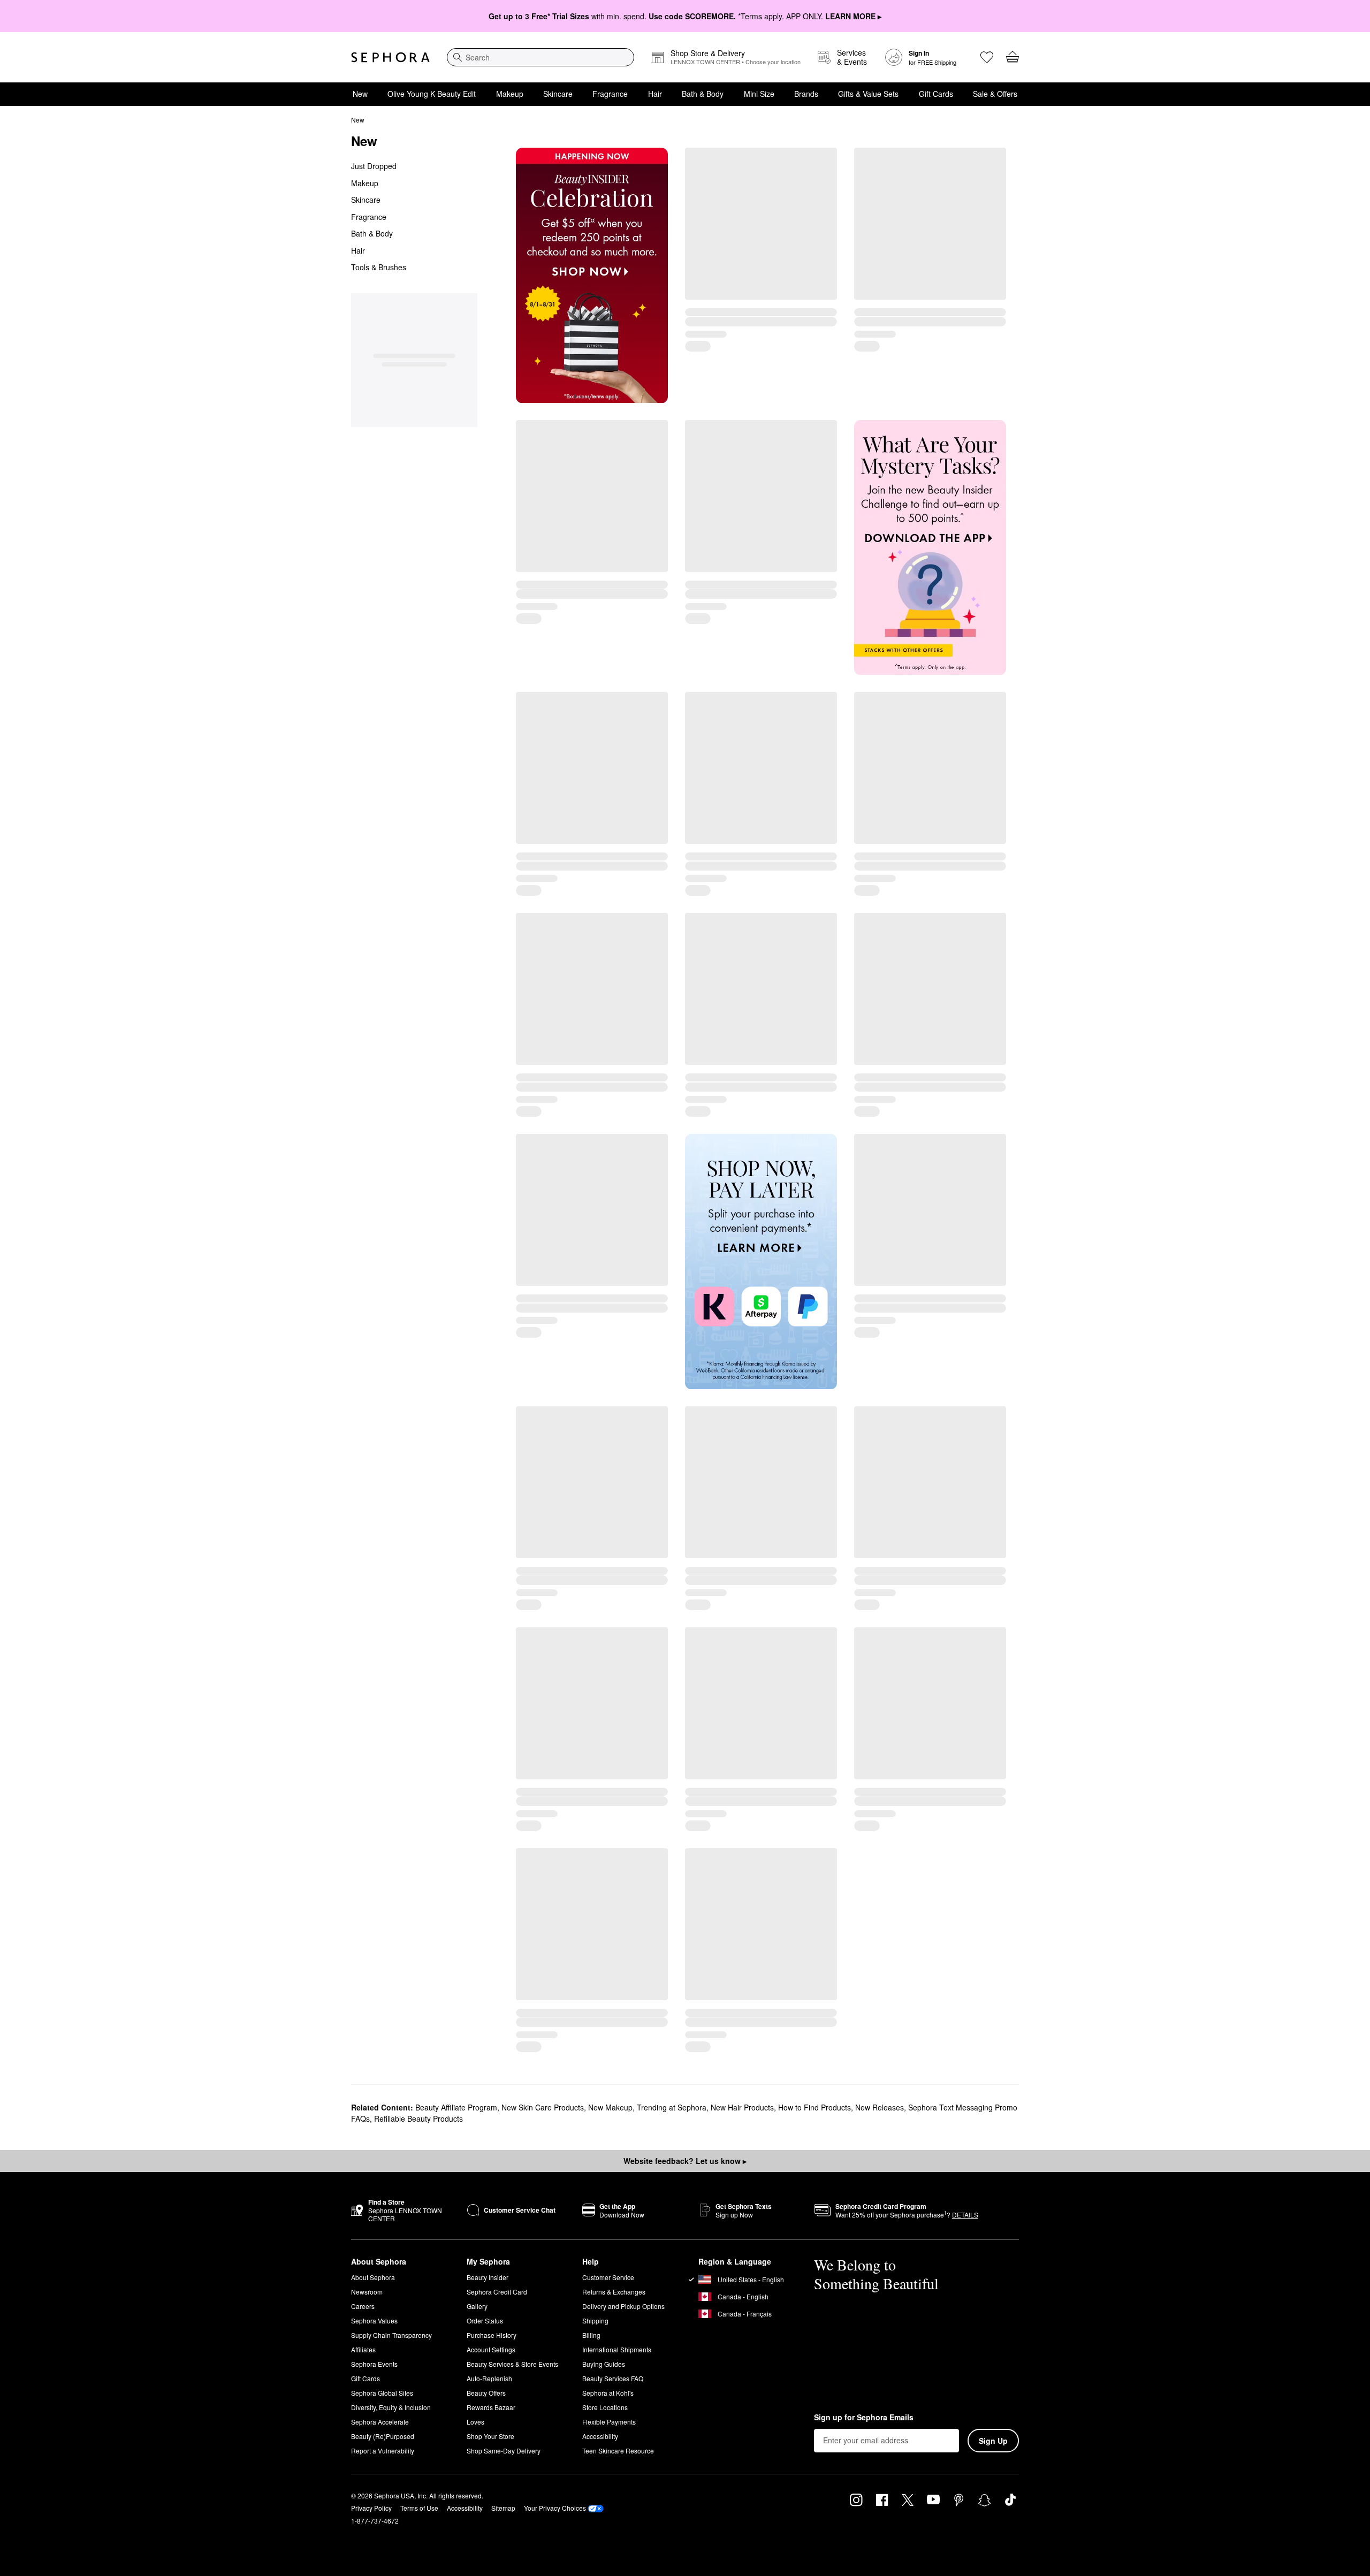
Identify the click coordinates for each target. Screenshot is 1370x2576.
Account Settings (491, 2349)
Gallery (477, 2306)
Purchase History (492, 2335)
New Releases (880, 2107)
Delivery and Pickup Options (623, 2306)
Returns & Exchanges (614, 2292)
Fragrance (610, 94)
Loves (475, 2422)
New (360, 94)
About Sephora (373, 2277)
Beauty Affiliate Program (456, 2107)
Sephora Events (374, 2364)
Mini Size (759, 94)
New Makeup (610, 2107)
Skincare (558, 94)
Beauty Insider (488, 2277)
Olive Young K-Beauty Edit (432, 94)
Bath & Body (703, 94)
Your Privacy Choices (555, 2508)
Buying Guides (604, 2364)
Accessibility (600, 2436)
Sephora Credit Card (497, 2292)
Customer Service (608, 2277)
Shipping (595, 2320)
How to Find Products (815, 2107)
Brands (806, 94)
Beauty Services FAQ (613, 2378)
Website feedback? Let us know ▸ (685, 2161)
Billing (591, 2335)
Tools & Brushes (379, 267)
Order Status (485, 2320)
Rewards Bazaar (491, 2407)
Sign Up (993, 2441)
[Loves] (987, 57)
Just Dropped (374, 166)
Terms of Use (419, 2508)
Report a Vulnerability (383, 2451)
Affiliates (363, 2349)
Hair (655, 94)
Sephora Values (374, 2320)
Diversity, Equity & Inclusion (391, 2407)
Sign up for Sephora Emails (864, 2418)
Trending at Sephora (672, 2107)
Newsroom (367, 2292)
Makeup (510, 94)
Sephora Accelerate (380, 2422)
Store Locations (605, 2407)
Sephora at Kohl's (608, 2393)
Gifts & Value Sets (868, 94)
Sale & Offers (995, 94)
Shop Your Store (490, 2436)
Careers (363, 2306)
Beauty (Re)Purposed (383, 2436)
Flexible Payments (609, 2422)
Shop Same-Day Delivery (504, 2451)
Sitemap (503, 2508)
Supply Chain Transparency (391, 2335)
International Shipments (617, 2349)
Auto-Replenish (489, 2378)
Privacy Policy (371, 2508)
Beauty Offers (486, 2393)
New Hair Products (742, 2107)
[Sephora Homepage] (390, 57)
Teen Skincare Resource (618, 2451)
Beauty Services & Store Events (512, 2364)
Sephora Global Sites (382, 2393)
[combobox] (541, 57)
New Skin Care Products (543, 2107)
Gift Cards (936, 94)
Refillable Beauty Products (418, 2118)
